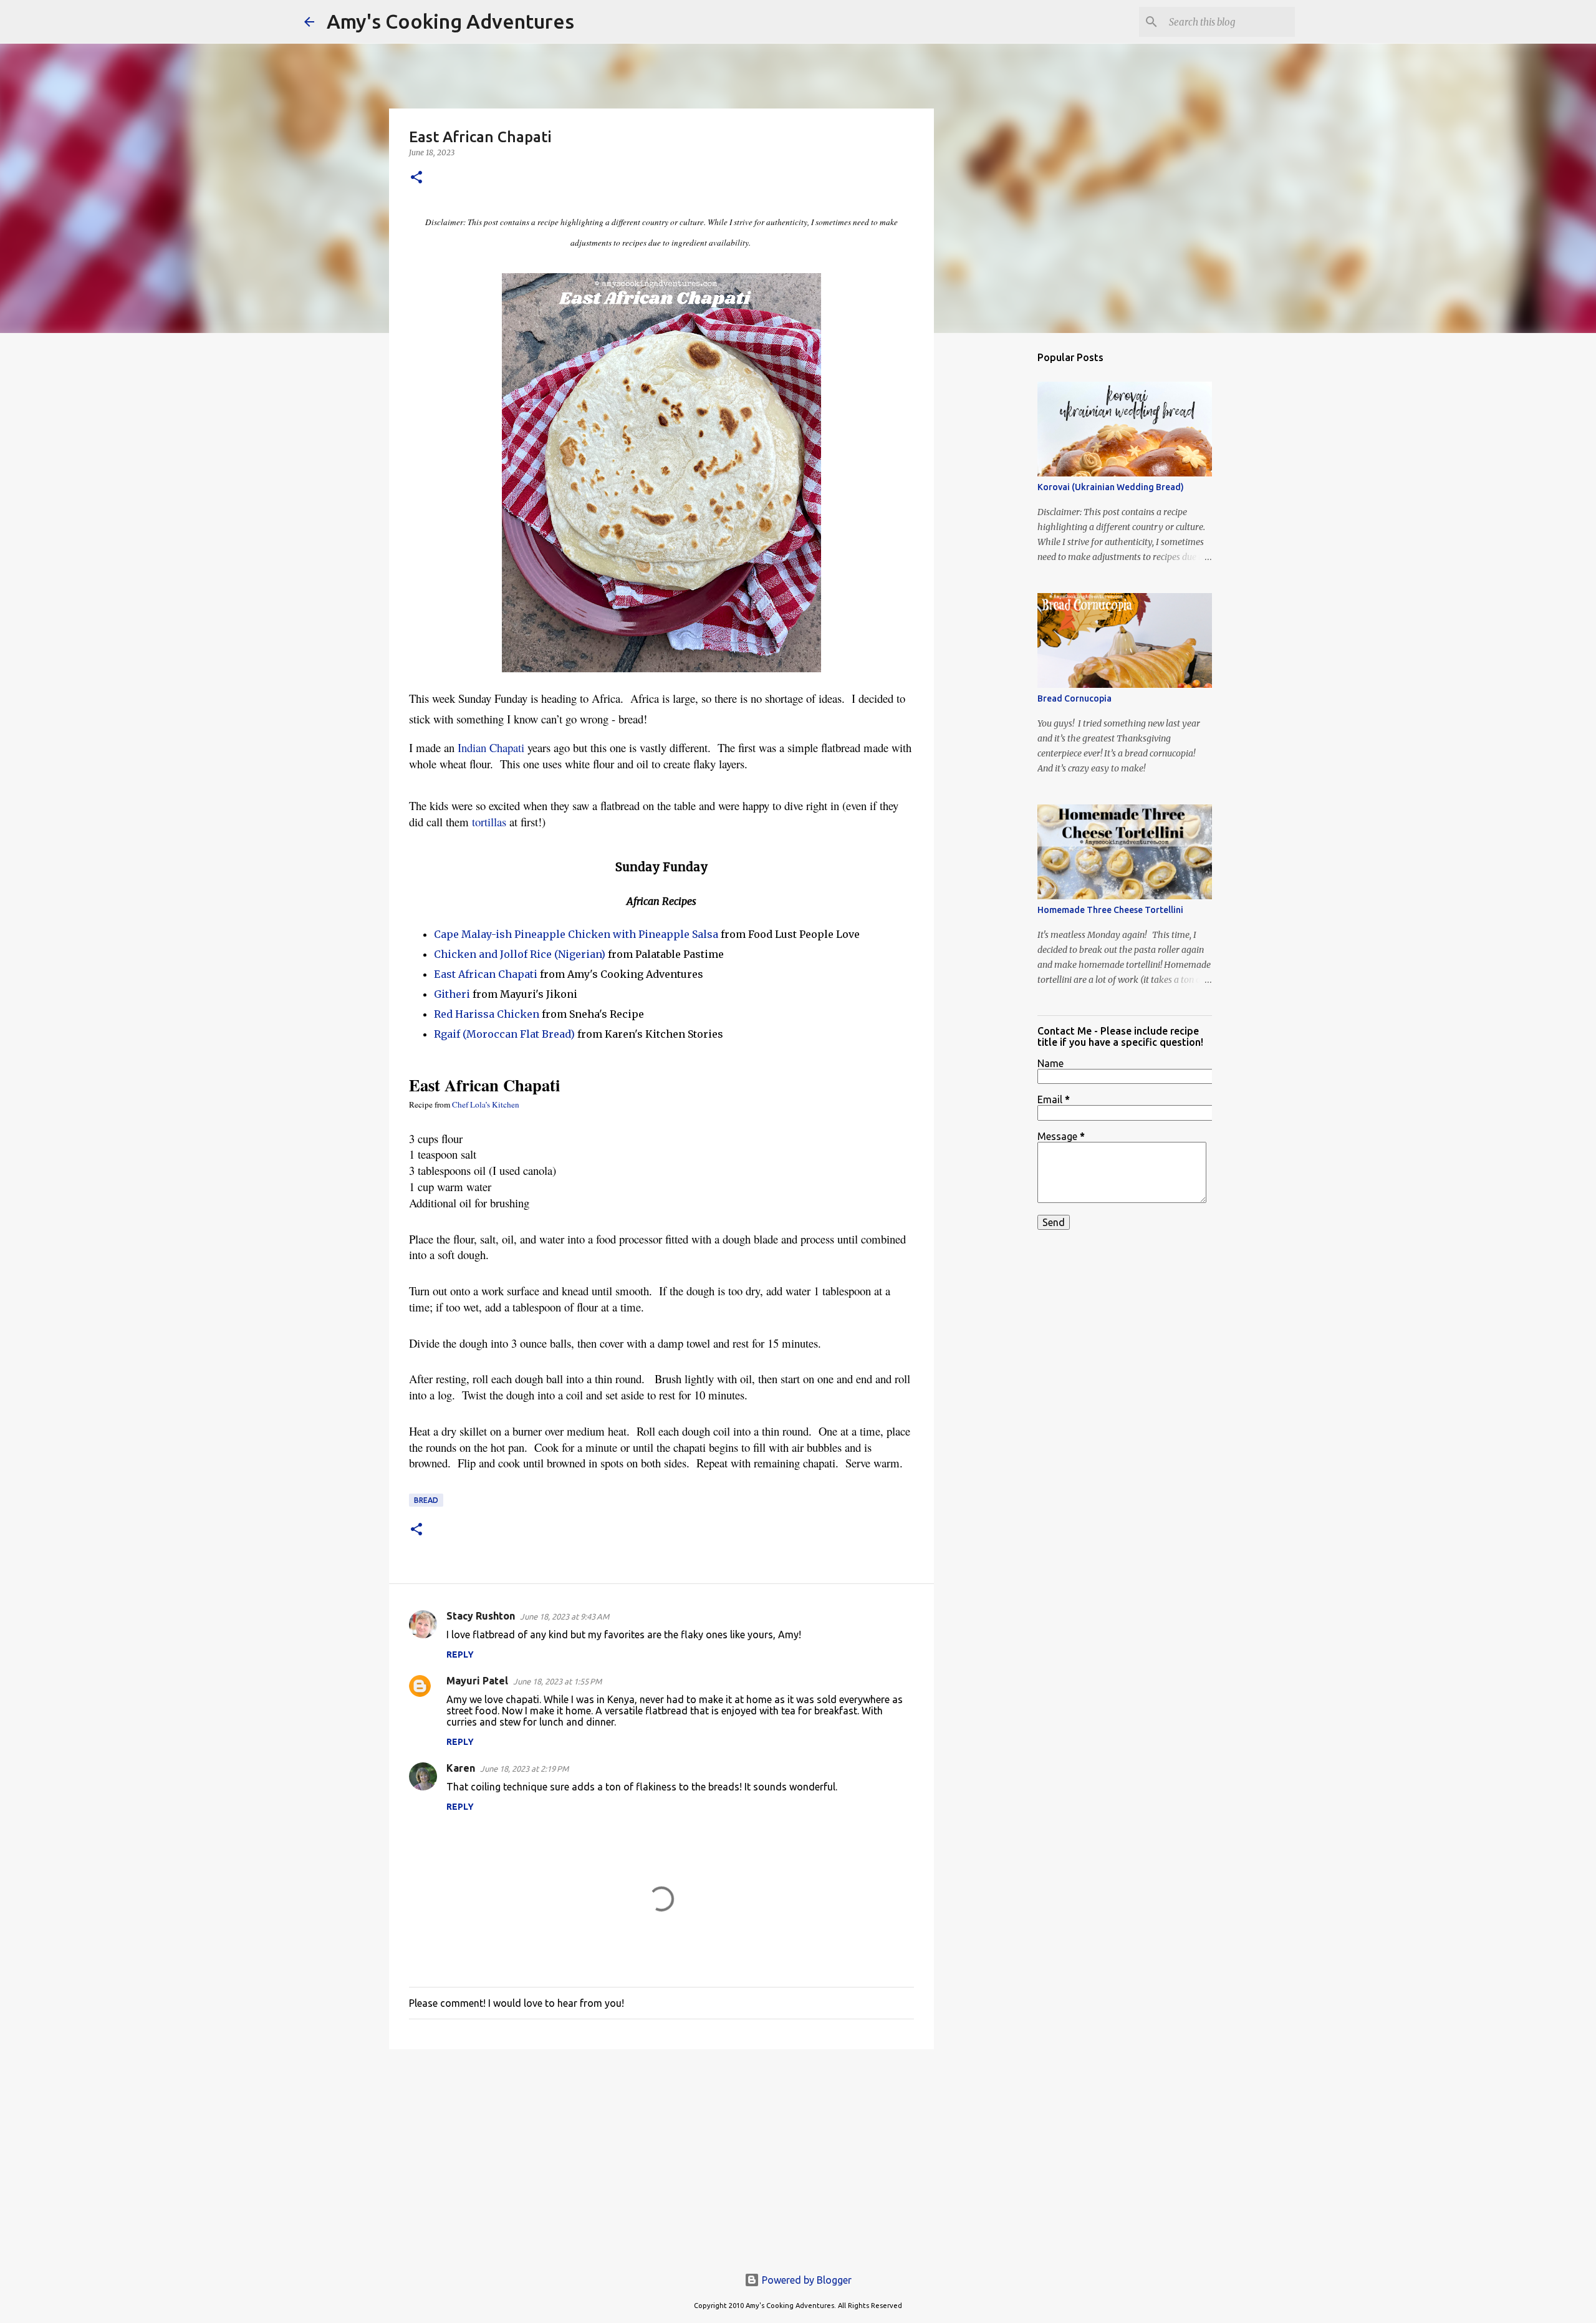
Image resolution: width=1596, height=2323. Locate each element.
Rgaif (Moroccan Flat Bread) (504, 1034)
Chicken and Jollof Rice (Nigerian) (520, 954)
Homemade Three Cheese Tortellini (1110, 910)
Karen (461, 1768)
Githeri (452, 994)
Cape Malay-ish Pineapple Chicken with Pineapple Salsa (576, 934)
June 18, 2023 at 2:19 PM (524, 1769)
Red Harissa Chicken (487, 1014)
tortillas (489, 822)
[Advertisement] (661, 2155)
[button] (416, 178)
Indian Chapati (493, 747)
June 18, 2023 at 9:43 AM (565, 1616)
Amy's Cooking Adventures (450, 21)
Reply (460, 1654)
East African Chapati (486, 974)
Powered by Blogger (805, 2280)
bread (426, 1500)
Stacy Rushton (481, 1616)
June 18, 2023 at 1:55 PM (557, 1681)
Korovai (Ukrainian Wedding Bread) (1111, 487)
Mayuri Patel (477, 1681)
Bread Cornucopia (1074, 698)
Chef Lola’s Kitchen (486, 1104)
